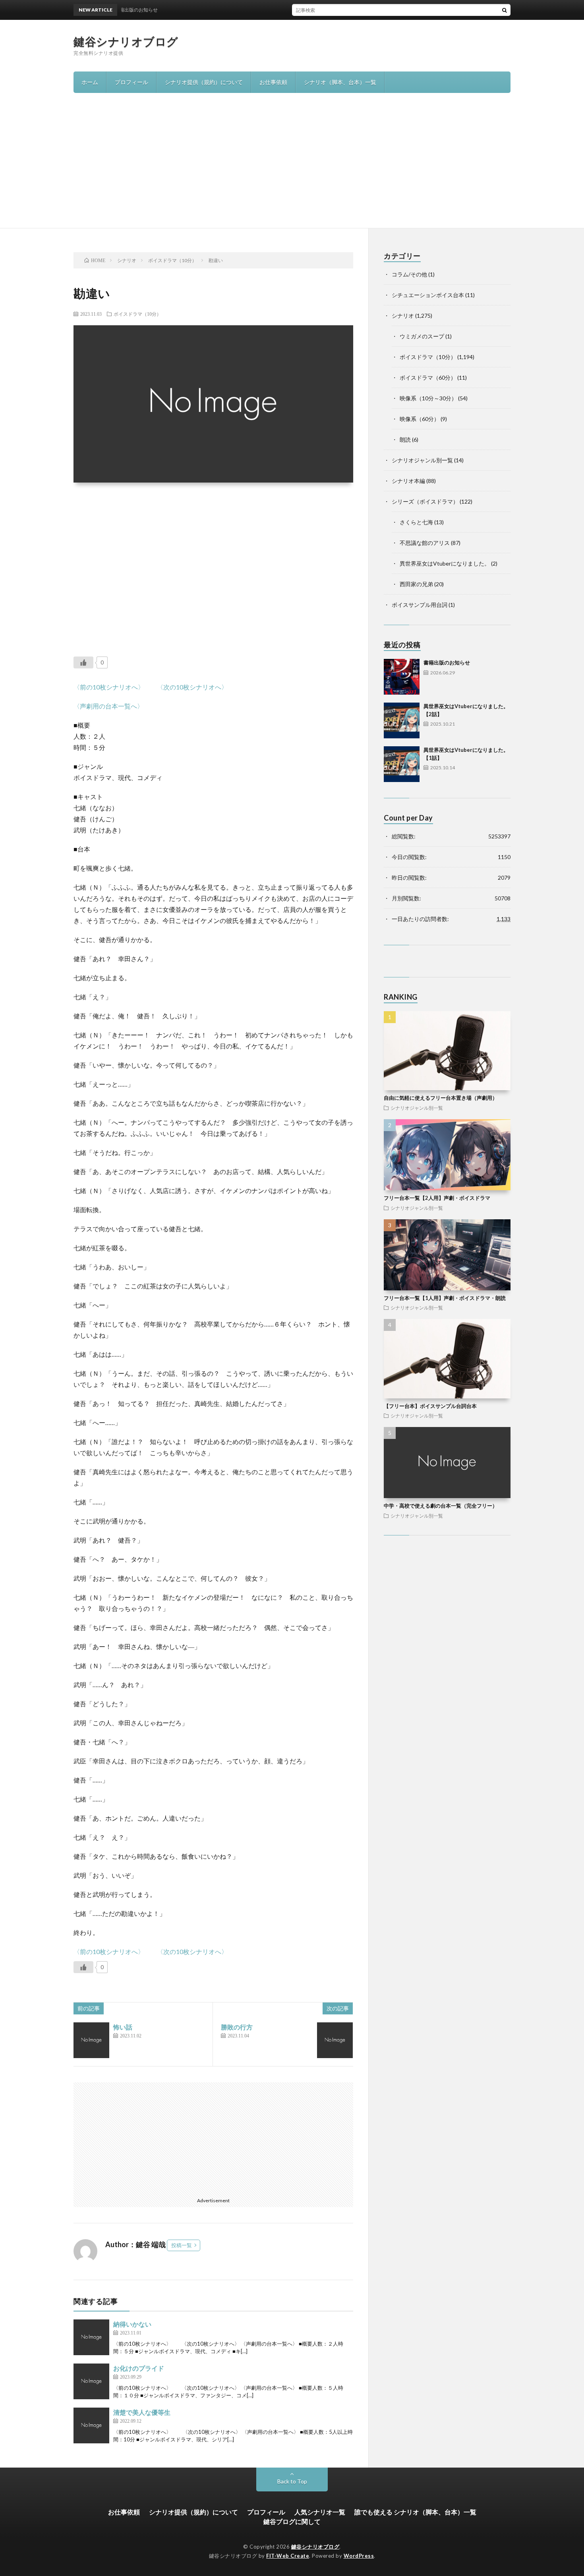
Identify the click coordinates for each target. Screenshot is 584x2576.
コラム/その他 (409, 274)
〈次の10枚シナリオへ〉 (192, 687)
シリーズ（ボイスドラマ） (425, 501)
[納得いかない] (91, 2337)
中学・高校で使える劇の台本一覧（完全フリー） (441, 1506)
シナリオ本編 (408, 481)
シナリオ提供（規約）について (204, 82)
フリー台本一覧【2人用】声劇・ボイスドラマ (437, 1198)
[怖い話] (91, 2040)
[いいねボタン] (83, 662)
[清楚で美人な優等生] (91, 2425)
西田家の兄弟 (416, 584)
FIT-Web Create (288, 2556)
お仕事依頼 (273, 82)
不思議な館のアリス (425, 543)
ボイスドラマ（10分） (137, 314)
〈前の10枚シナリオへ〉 (109, 687)
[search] (505, 10)
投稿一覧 (182, 2245)
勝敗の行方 (237, 2027)
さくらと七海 (416, 522)
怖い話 (123, 2027)
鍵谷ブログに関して (292, 2521)
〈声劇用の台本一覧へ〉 (108, 706)
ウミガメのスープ (422, 336)
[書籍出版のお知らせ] (402, 677)
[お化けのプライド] (91, 2381)
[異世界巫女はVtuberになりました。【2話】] (402, 720)
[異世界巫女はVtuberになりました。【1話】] (402, 764)
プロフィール (131, 82)
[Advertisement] (292, 168)
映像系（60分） (420, 419)
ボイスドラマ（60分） (428, 378)
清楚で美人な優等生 (142, 2412)
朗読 (405, 439)
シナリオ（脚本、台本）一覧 (340, 82)
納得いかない (132, 2324)
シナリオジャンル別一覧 (422, 460)
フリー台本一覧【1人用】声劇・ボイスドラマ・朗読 (445, 1298)
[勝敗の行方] (335, 2040)
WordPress (359, 2556)
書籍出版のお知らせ (447, 662)
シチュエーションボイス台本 (428, 295)
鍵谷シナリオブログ (126, 41)
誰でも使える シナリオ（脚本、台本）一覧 (415, 2512)
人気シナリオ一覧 (320, 2512)
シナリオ (403, 316)
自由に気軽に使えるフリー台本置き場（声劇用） (441, 1098)
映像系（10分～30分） (428, 398)
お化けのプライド (139, 2368)
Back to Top (292, 2481)
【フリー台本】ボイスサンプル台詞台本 (430, 1406)
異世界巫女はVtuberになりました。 (445, 563)
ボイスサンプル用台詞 (420, 605)
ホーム (90, 82)
